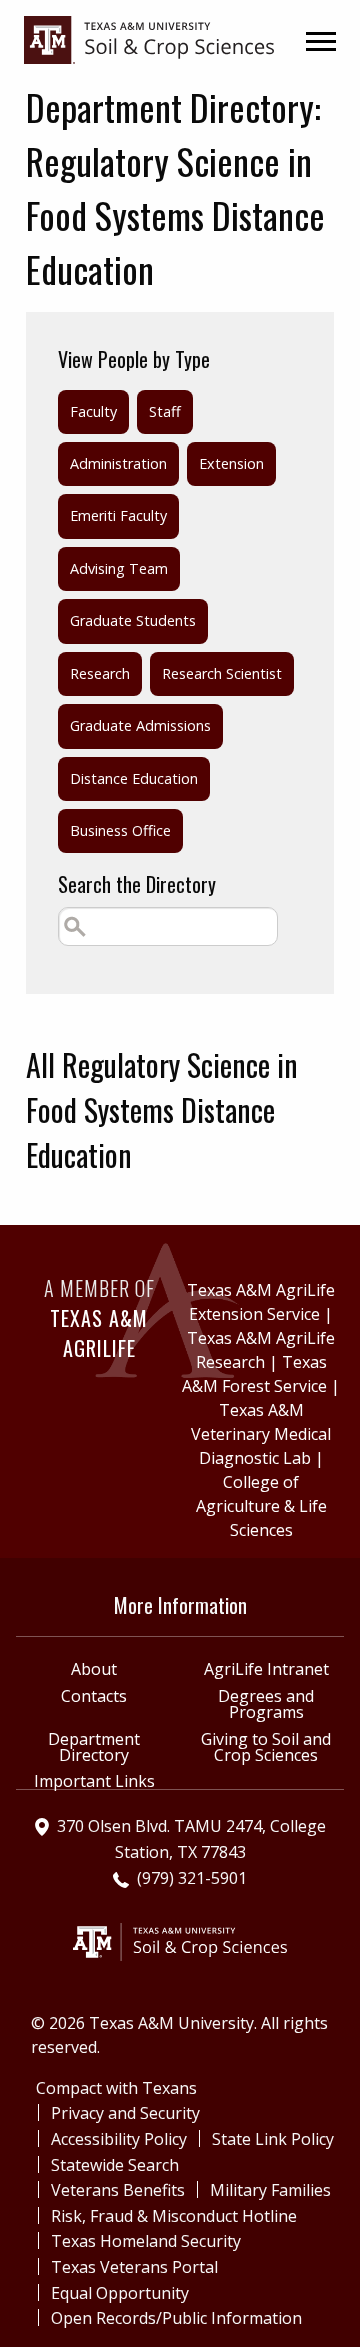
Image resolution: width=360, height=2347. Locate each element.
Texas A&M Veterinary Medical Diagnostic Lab (261, 1434)
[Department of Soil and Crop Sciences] (149, 38)
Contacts (94, 1696)
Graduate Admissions (140, 725)
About (94, 1669)
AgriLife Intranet (266, 1669)
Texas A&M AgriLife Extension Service (261, 1302)
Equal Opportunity (120, 2293)
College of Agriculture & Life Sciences (261, 1506)
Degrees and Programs (266, 1704)
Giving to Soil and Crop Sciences (266, 1747)
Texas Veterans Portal (134, 2267)
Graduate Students (133, 620)
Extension (231, 463)
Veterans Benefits (118, 2190)
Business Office (120, 830)
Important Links (94, 1781)
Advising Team (119, 568)
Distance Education (134, 778)
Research (100, 673)
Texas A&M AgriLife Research (261, 1350)
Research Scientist (222, 673)
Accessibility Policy (119, 2139)
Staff (165, 411)
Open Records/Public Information (176, 2318)
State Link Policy (273, 2139)
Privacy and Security (125, 2113)
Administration (118, 463)
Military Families (270, 2190)
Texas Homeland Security (146, 2241)
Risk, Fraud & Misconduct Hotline (174, 2216)
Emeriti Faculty (118, 515)
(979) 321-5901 (192, 1878)
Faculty (93, 411)
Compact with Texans (116, 2088)
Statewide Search (115, 2165)
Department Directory (94, 1747)
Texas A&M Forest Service (254, 1374)
